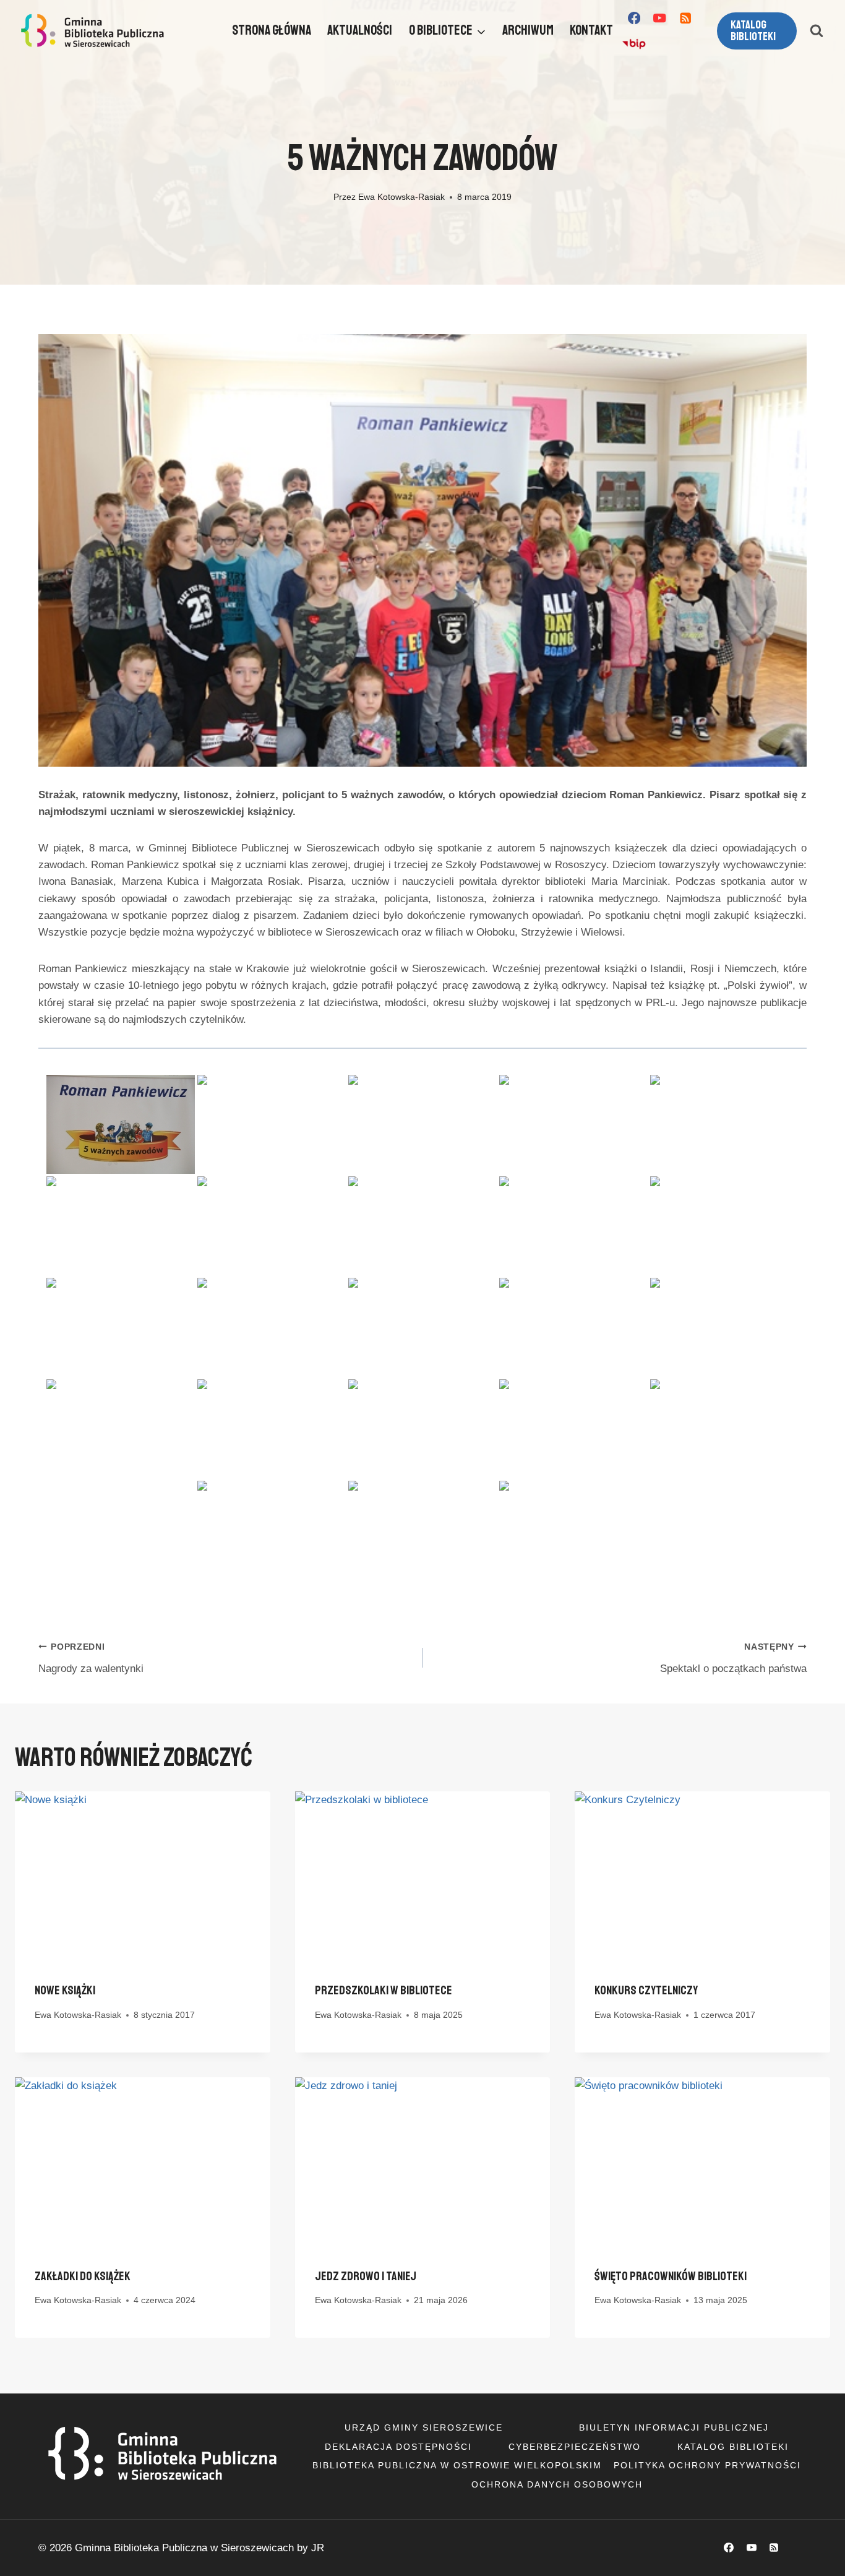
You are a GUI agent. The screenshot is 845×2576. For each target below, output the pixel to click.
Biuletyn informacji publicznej (674, 2427)
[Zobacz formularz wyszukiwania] (817, 31)
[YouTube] (660, 18)
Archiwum (528, 30)
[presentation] (143, 1876)
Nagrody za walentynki (91, 1658)
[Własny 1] (634, 44)
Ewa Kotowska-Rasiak (401, 197)
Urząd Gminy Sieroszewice (424, 2427)
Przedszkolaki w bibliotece (384, 1990)
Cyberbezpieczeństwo (575, 2447)
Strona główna (272, 30)
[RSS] (686, 18)
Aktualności (360, 30)
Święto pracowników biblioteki (671, 2276)
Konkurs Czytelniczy (646, 1990)
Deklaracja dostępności (398, 2447)
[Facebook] (634, 18)
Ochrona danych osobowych (557, 2484)
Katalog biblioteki (753, 31)
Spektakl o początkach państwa (733, 1658)
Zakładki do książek (83, 2276)
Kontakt (591, 30)
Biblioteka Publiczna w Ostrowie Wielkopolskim (457, 2465)
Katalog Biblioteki (733, 2447)
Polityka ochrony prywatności (707, 2465)
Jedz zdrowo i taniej (366, 2276)
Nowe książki (65, 1990)
